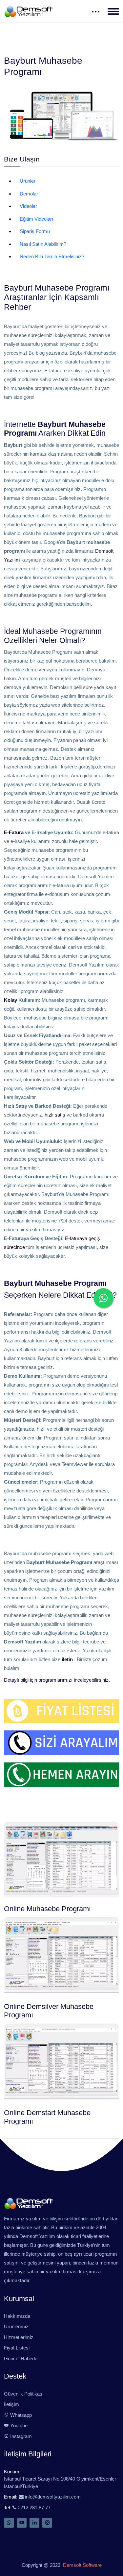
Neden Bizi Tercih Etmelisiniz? (52, 256)
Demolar (29, 194)
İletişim (11, 2404)
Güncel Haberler (21, 2358)
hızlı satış (55, 1115)
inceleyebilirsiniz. (92, 1680)
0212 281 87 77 (33, 2508)
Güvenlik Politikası (24, 2394)
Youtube (18, 2425)
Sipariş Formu (35, 231)
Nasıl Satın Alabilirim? (43, 244)
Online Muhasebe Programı (47, 1909)
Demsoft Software (81, 2565)
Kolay (10, 1000)
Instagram (20, 2436)
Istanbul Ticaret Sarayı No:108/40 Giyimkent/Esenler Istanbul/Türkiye (60, 2483)
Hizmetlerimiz (19, 2337)
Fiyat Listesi (17, 2348)
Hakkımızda (17, 2316)
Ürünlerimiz (16, 2326)
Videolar (28, 206)
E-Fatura (14, 832)
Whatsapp (20, 2415)
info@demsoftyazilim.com (52, 2497)
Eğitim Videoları (36, 219)
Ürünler (28, 181)
